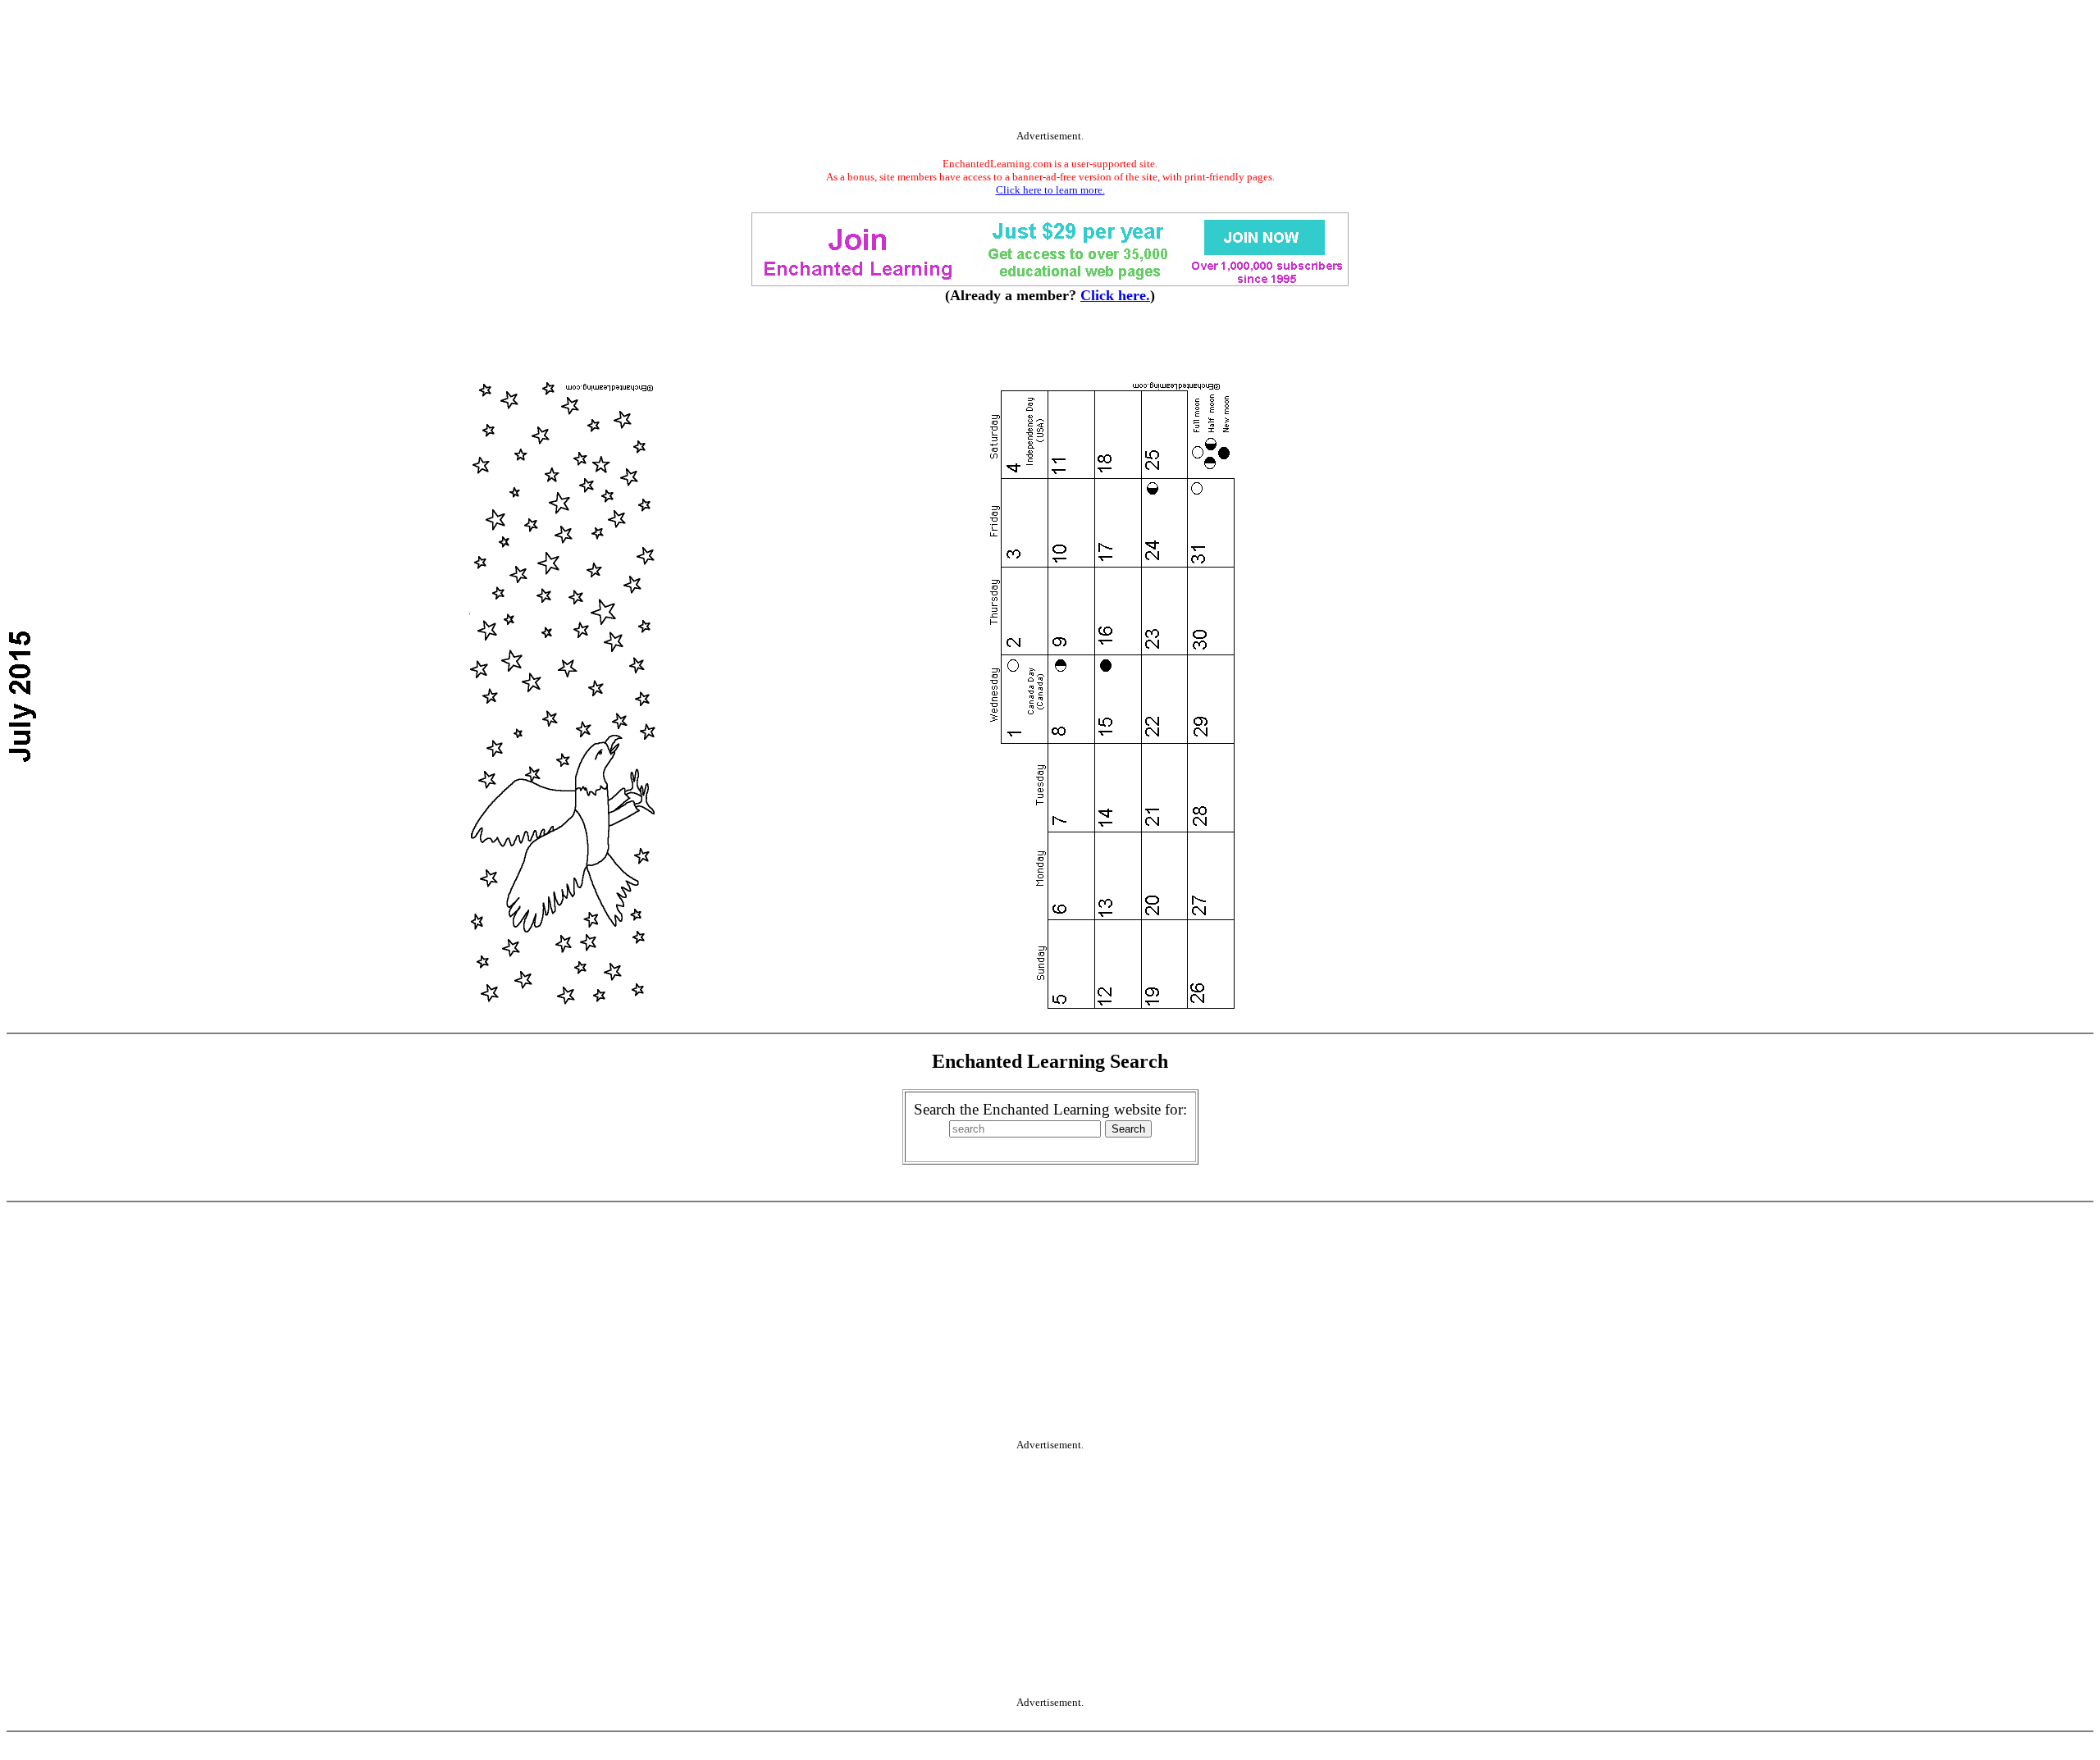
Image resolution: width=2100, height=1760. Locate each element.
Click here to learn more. (1050, 190)
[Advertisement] (1050, 68)
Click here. (1115, 295)
